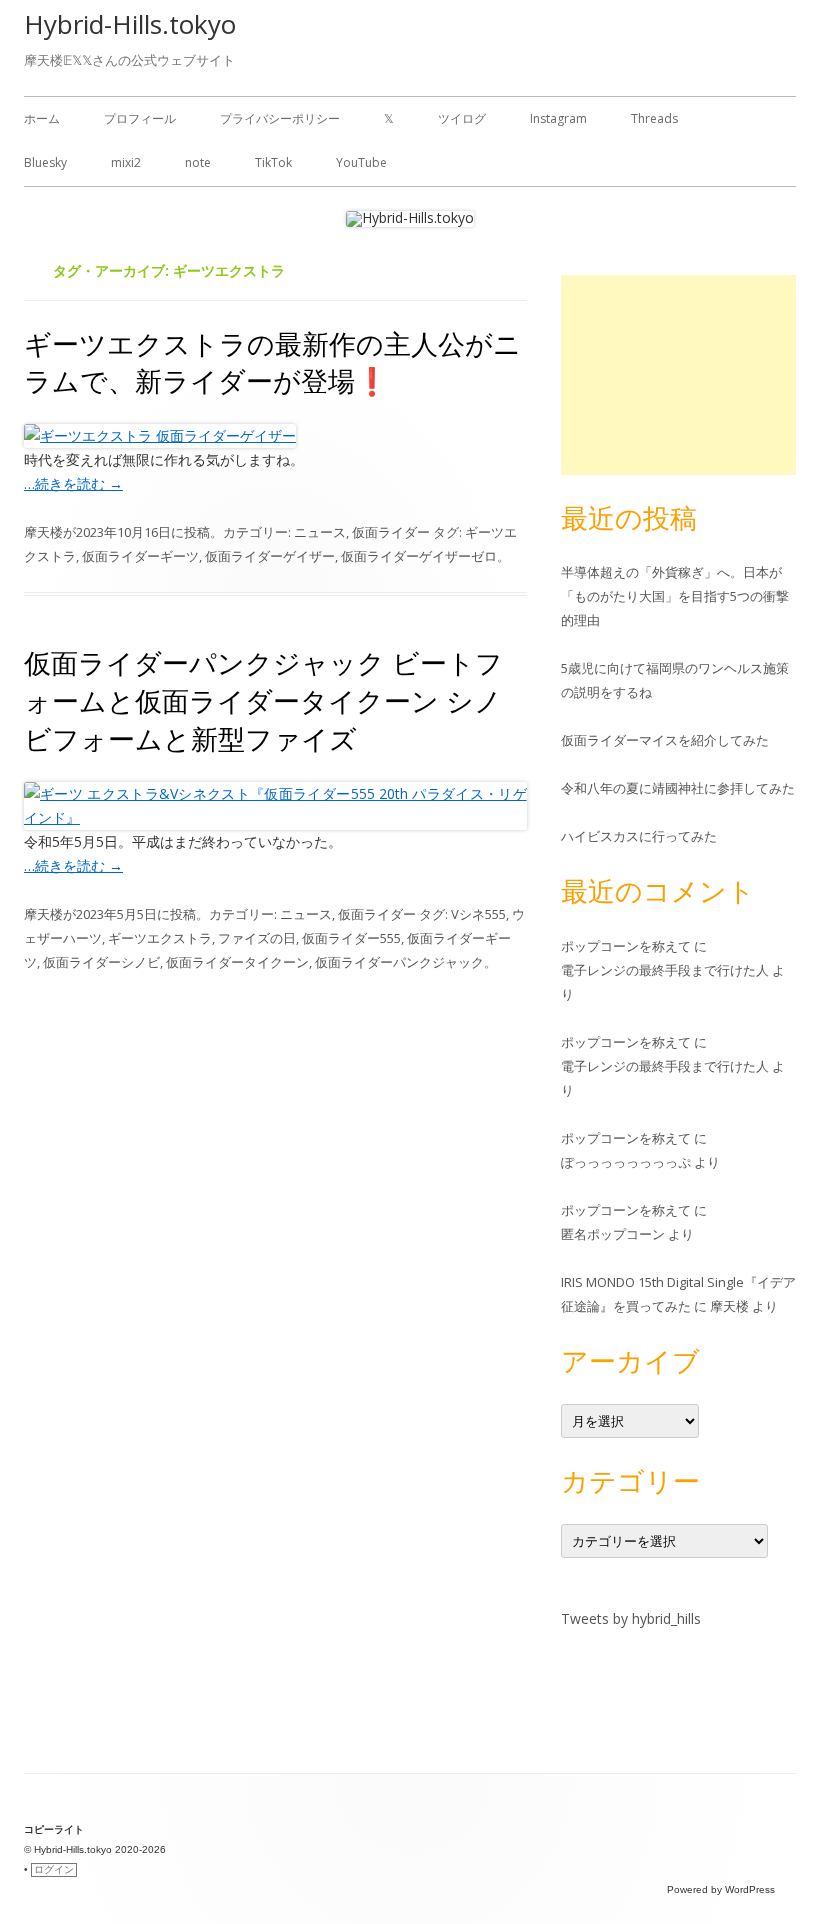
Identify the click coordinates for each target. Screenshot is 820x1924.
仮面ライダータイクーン (237, 962)
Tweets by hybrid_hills (631, 1618)
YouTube (361, 162)
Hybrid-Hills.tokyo (130, 24)
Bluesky (45, 162)
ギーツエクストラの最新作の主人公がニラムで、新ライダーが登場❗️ (272, 362)
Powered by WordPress (721, 1889)
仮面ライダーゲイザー (270, 556)
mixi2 (126, 162)
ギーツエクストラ (160, 938)
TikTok (273, 162)
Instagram (558, 118)
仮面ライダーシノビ (101, 962)
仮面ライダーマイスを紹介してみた (665, 740)
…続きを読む (73, 483)
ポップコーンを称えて (626, 946)
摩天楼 (43, 532)
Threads (654, 118)
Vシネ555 (478, 914)
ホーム (42, 118)
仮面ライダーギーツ (140, 556)
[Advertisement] (678, 375)
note (198, 162)
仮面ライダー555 (351, 938)
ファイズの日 (257, 938)
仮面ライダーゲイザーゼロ (419, 556)
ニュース (320, 532)
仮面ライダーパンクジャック (399, 962)
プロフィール (140, 118)
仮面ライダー (391, 532)
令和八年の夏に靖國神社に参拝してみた (678, 788)
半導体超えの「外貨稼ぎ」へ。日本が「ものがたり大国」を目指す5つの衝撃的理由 (675, 596)
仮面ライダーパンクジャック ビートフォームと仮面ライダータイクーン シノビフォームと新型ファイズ (263, 700)
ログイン (54, 1869)
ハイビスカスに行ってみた (639, 836)
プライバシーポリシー (280, 118)
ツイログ (462, 118)
